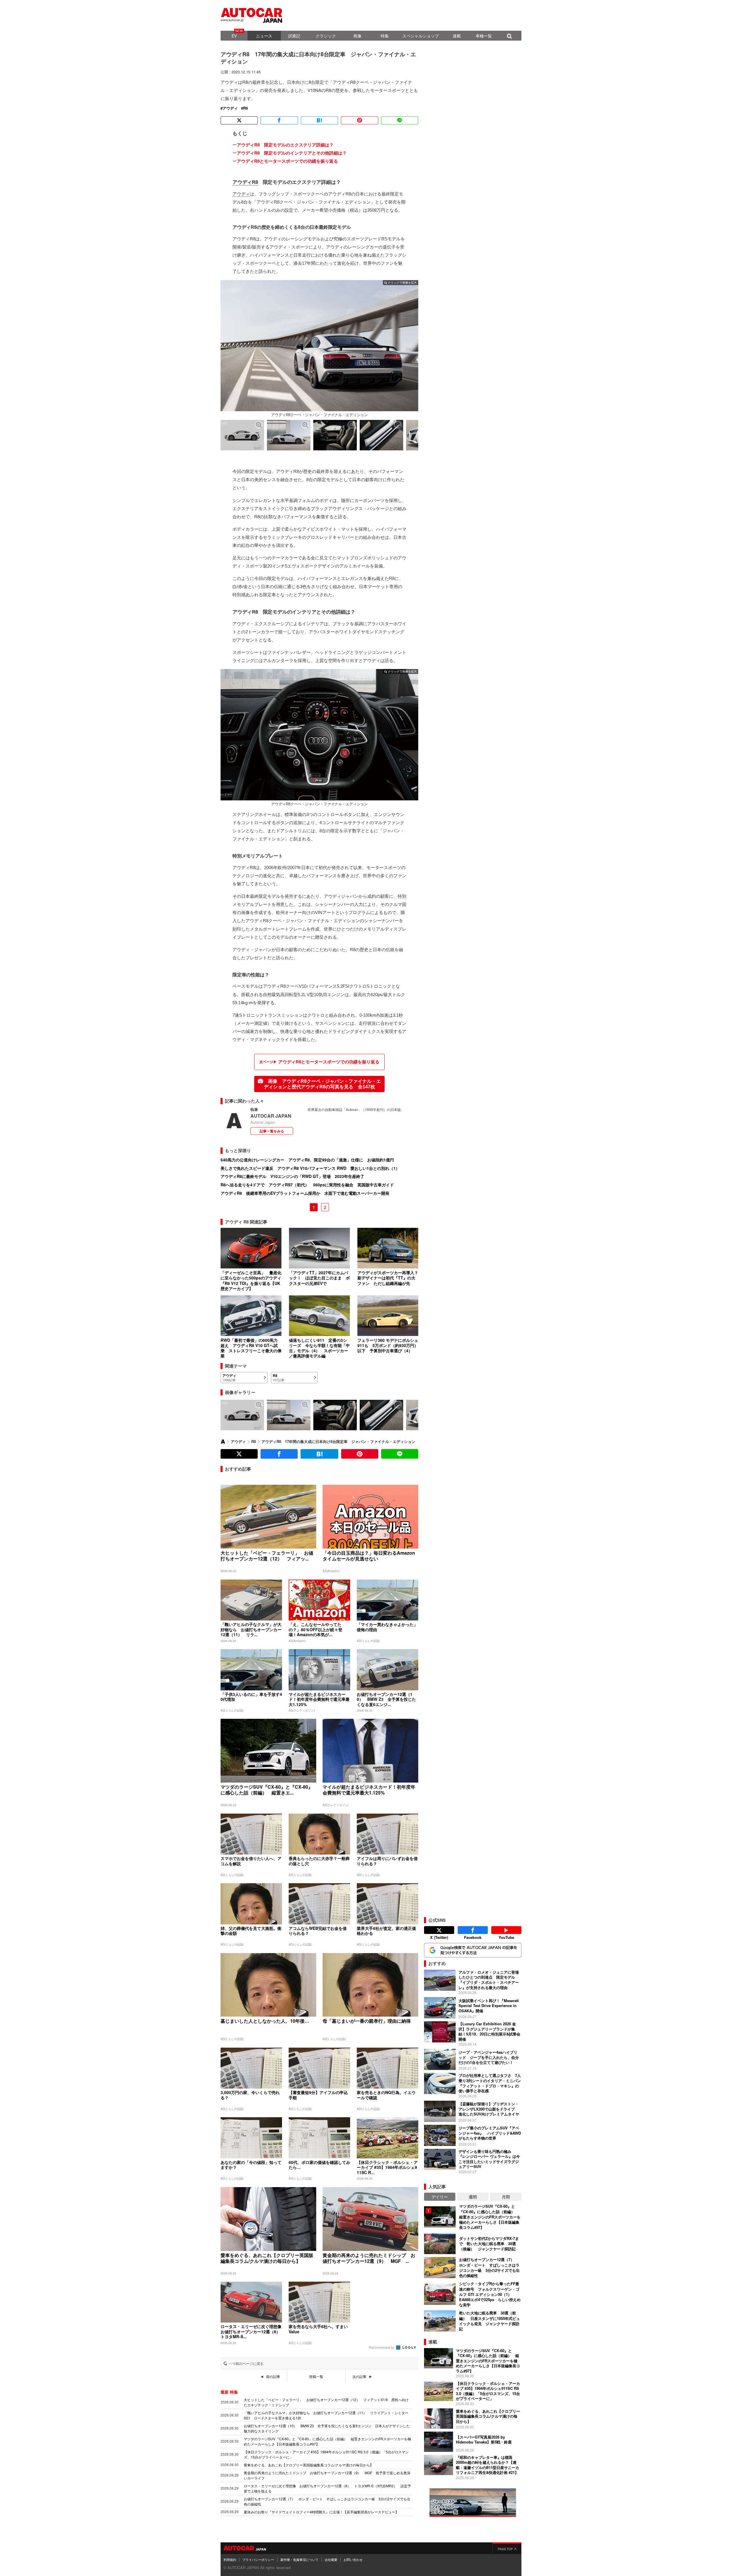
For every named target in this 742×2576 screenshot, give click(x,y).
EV (234, 36)
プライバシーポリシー (258, 2559)
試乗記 (294, 36)
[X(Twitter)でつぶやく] (239, 120)
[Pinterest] (359, 120)
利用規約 (230, 2559)
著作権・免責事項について (299, 2559)
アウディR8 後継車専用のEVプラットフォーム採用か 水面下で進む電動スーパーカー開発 (305, 1193)
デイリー (440, 2197)
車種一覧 (484, 36)
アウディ (230, 108)
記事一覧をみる (272, 1131)
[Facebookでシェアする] (279, 120)
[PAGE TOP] (507, 2548)
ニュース (264, 36)
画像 (357, 36)
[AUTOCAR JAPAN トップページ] (223, 1442)
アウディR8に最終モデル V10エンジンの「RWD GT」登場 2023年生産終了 (292, 1176)
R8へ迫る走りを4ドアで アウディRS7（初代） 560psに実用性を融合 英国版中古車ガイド (307, 1185)
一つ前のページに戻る (246, 2363)
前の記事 (273, 2376)
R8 (245, 108)
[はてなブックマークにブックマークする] (319, 120)
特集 (385, 36)
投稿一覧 (316, 2376)
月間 (506, 2197)
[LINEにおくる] (400, 120)
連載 (457, 36)
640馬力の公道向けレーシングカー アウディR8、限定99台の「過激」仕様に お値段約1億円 (307, 1160)
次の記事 (359, 2376)
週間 (473, 2197)
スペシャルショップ (421, 36)
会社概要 (331, 2559)
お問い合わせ (353, 2559)
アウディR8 (245, 182)
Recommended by (382, 2347)
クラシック (326, 36)
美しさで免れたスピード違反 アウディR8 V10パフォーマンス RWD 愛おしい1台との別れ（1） (310, 1168)
